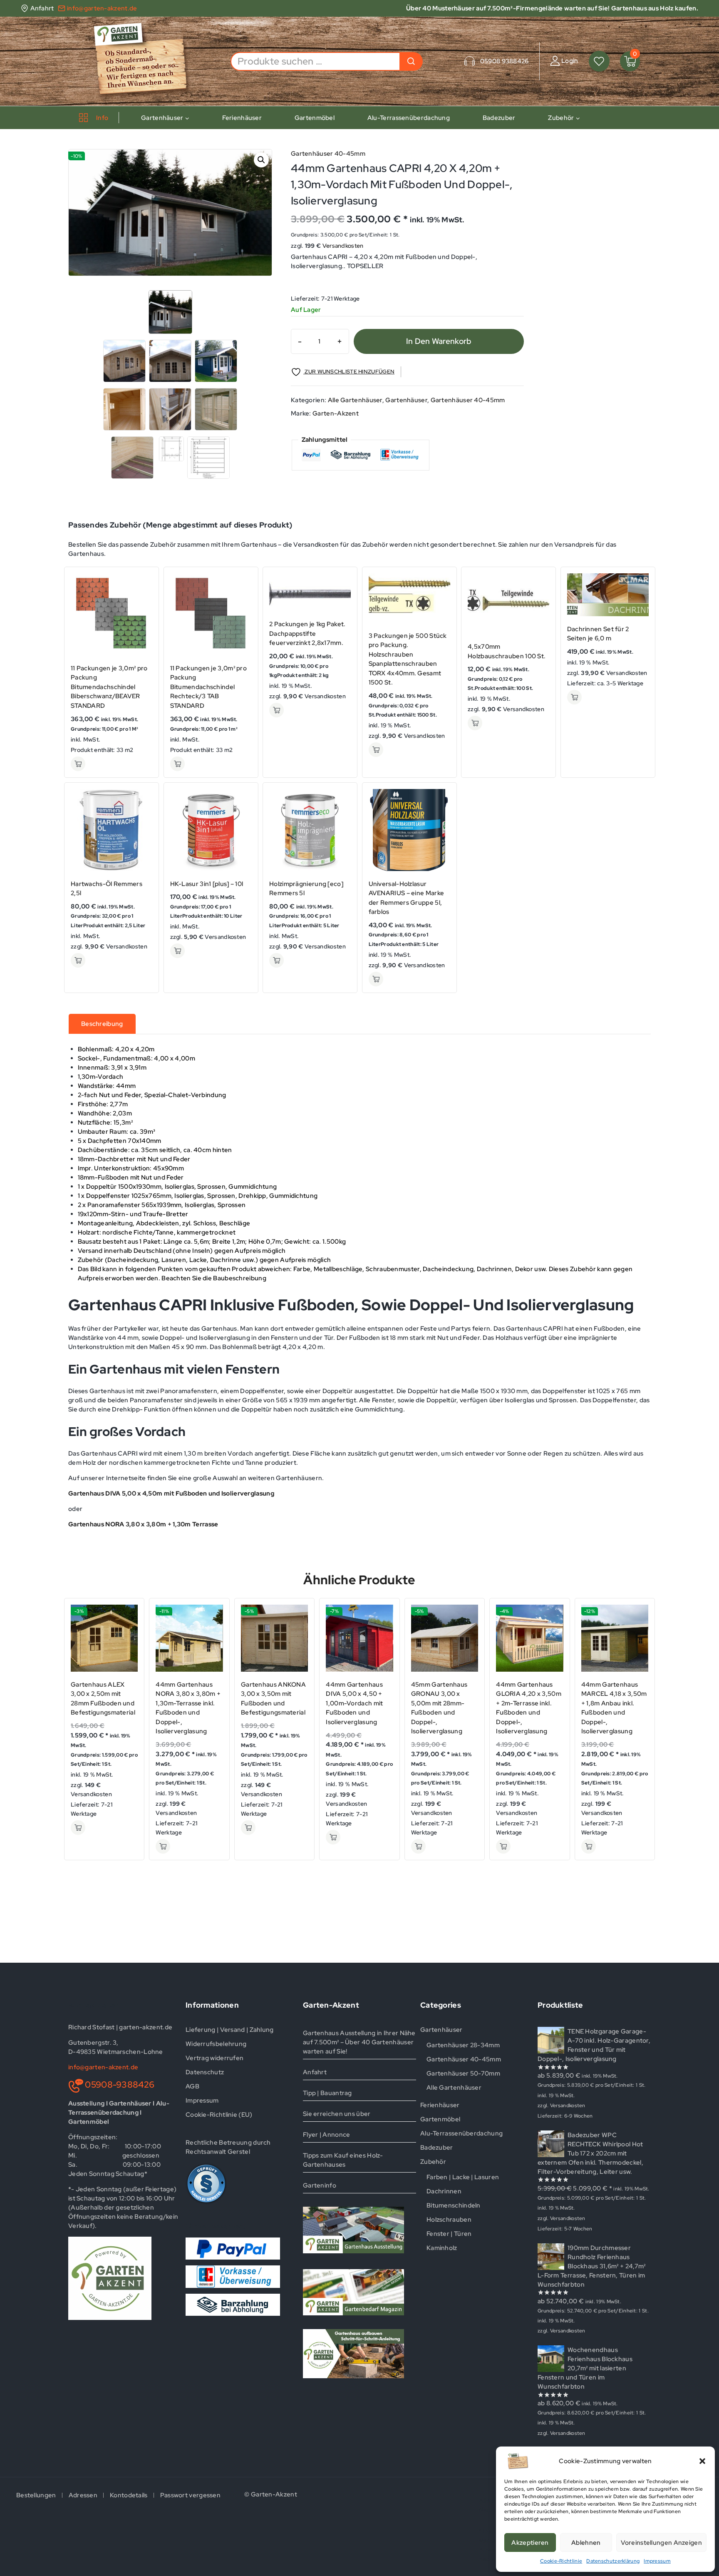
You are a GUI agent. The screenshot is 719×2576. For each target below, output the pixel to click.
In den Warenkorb (439, 341)
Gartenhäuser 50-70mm (463, 2073)
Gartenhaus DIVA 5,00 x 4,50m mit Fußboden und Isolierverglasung (171, 1493)
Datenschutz (205, 2072)
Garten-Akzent (336, 413)
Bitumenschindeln (454, 2205)
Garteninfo (320, 2185)
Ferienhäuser (242, 118)
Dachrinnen (444, 2191)
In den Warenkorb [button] (276, 710)
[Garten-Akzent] (146, 61)
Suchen (411, 61)
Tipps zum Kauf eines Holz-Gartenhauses (343, 2160)
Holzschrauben (449, 2220)
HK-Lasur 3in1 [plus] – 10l (207, 884)
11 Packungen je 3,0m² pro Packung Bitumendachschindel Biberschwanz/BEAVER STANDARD (109, 687)
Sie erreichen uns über (337, 2114)
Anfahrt (315, 2072)
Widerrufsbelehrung (216, 2044)
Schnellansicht (143, 581)
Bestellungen (36, 2495)
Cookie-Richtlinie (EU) (219, 2115)
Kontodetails (129, 2495)
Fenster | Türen (449, 2234)
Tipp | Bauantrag (327, 2093)
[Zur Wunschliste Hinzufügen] (143, 597)
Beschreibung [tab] (102, 1024)
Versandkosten (343, 246)
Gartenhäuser (406, 400)
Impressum (657, 2561)
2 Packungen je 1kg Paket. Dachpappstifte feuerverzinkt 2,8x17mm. (307, 633)
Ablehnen (586, 2543)
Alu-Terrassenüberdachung (409, 118)
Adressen (83, 2495)
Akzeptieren (530, 2543)
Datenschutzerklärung (613, 2561)
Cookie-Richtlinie (561, 2561)
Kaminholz (442, 2248)
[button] (702, 2461)
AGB (192, 2086)
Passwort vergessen (190, 2495)
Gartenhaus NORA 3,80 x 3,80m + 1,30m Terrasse (143, 1524)
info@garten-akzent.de (103, 2067)
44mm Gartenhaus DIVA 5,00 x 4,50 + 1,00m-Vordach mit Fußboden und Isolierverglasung (354, 1703)
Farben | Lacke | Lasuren (463, 2177)
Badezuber (499, 118)
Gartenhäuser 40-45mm (328, 154)
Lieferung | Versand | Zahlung (230, 2030)
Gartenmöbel (315, 118)
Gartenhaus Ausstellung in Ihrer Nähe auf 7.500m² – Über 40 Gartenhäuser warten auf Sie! (359, 2042)
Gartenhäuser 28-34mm (463, 2045)
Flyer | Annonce (327, 2135)
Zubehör (433, 2162)
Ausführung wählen (78, 764)
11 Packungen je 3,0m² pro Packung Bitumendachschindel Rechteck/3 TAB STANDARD (209, 687)
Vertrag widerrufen (214, 2058)
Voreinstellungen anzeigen (662, 2543)
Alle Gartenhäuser (355, 400)
